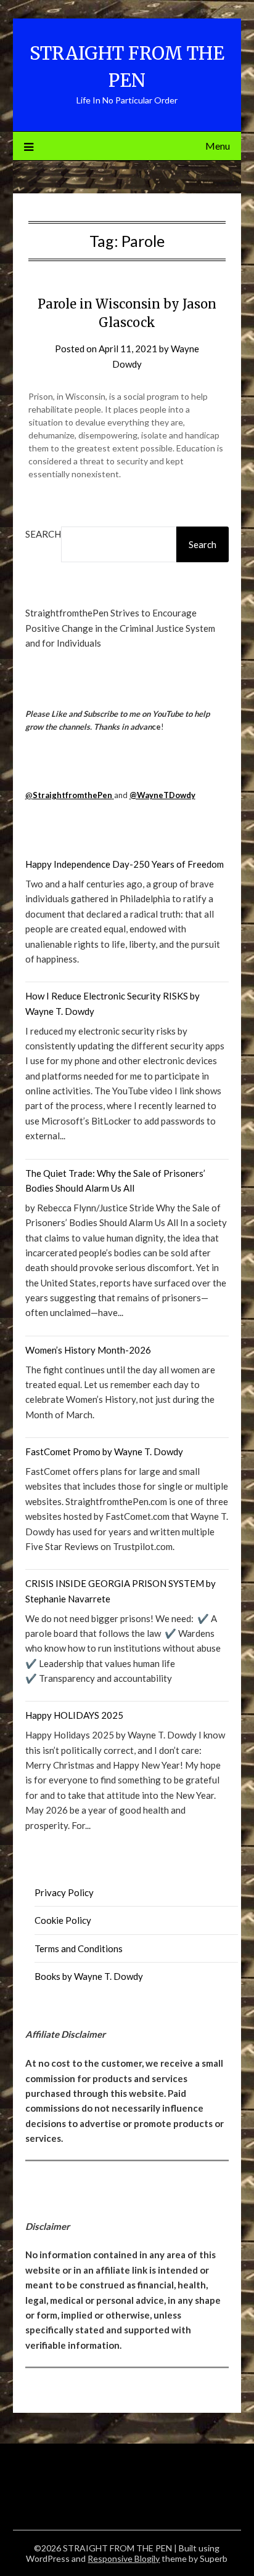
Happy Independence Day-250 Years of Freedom (125, 864)
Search (43, 534)
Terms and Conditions (79, 1948)
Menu (218, 146)
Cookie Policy (63, 1920)
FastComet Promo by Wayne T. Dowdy (104, 1452)
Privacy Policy (64, 1892)
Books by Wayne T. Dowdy (89, 1976)
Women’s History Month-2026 (88, 1350)
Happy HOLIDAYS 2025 (74, 1715)
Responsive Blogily (124, 2558)
